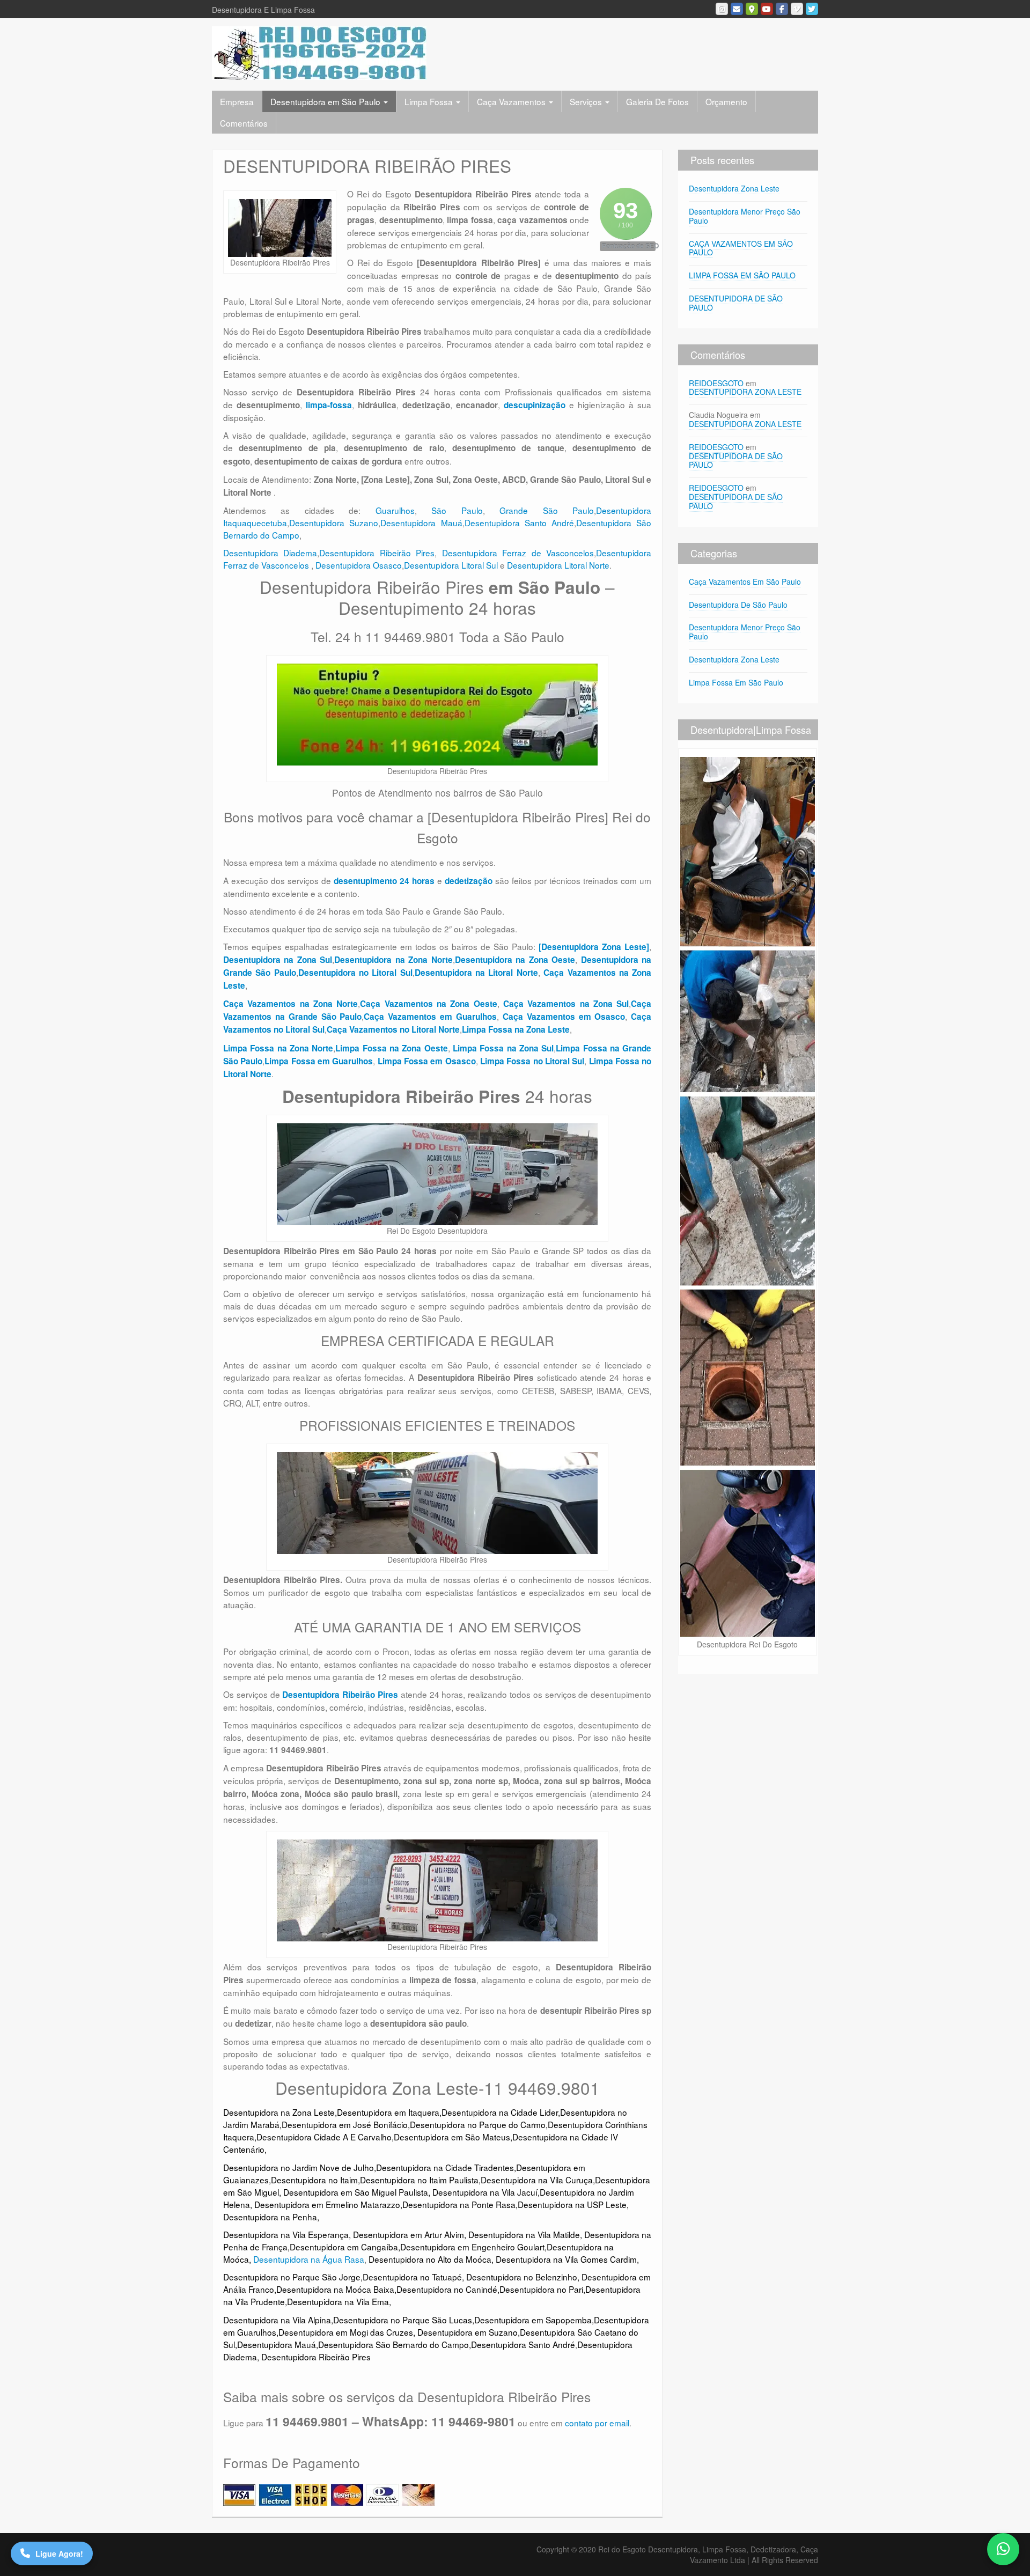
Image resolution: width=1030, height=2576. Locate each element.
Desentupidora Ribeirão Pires (377, 553)
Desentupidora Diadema (270, 553)
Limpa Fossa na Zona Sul (503, 1048)
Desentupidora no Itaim (314, 2180)
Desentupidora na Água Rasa (309, 2259)
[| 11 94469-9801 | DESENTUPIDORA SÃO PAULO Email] (737, 9)
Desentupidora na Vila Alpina (277, 2320)
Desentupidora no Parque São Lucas (403, 2320)
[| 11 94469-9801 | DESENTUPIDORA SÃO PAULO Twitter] (812, 9)
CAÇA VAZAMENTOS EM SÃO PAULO (741, 248)
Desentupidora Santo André (520, 522)
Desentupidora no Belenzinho (522, 2277)
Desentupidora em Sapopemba (533, 2320)
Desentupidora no (533, 2289)
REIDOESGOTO (716, 383)
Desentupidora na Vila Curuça (537, 2180)
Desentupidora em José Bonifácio (345, 2124)
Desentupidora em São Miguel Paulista (356, 2192)
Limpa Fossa (430, 101)
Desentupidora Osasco (359, 565)
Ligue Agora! (59, 2553)
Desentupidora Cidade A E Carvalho (324, 2137)
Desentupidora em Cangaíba (344, 2247)
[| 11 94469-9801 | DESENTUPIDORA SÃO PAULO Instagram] (722, 9)
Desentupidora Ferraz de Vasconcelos (518, 553)
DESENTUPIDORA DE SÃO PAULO (736, 303)
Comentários (244, 123)
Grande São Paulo (547, 510)
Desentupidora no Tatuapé (412, 2277)
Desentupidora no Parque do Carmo (478, 2124)
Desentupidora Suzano (334, 522)
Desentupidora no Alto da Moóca (430, 2259)
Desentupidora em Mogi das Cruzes (346, 2332)
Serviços (587, 101)
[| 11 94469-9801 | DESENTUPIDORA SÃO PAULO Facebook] (782, 9)
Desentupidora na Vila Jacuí (485, 2192)
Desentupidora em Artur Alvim (409, 2234)
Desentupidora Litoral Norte (558, 565)
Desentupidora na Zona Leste (279, 2112)
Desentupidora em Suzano (468, 2332)
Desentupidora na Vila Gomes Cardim (566, 2259)
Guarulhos (395, 510)
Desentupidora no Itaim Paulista (419, 2180)
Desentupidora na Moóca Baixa (335, 2289)
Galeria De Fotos (657, 101)
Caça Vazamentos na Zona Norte (290, 1004)
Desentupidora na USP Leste (572, 2204)
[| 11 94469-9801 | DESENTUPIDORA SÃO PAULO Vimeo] (797, 9)
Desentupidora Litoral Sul (451, 565)
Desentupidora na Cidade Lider (500, 2112)
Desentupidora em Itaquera (388, 2112)
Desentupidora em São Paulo (326, 101)
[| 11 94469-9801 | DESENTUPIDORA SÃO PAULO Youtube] (767, 9)
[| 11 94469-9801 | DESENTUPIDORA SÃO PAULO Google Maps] (752, 9)
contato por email (597, 2423)
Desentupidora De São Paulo (738, 605)
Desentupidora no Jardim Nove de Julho (299, 2167)
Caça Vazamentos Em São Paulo (745, 582)
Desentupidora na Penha (270, 2217)
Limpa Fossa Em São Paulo (736, 682)
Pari (576, 2289)
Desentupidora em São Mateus (452, 2137)
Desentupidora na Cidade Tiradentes (445, 2167)
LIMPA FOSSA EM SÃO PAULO (742, 275)
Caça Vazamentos (512, 101)
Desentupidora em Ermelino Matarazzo (327, 2204)
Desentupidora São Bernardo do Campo (393, 2344)
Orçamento (726, 101)
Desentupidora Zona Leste (734, 188)
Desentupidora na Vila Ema (338, 2301)
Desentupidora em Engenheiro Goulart (472, 2247)
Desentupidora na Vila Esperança (286, 2234)
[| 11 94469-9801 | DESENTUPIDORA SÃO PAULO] (319, 52)
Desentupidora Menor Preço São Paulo (745, 216)
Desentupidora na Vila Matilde (524, 2234)
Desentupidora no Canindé (447, 2289)
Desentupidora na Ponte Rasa (459, 2204)
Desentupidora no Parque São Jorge (292, 2277)
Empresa (237, 101)
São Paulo (457, 510)
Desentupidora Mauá (421, 522)
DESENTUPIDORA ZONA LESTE (745, 392)
